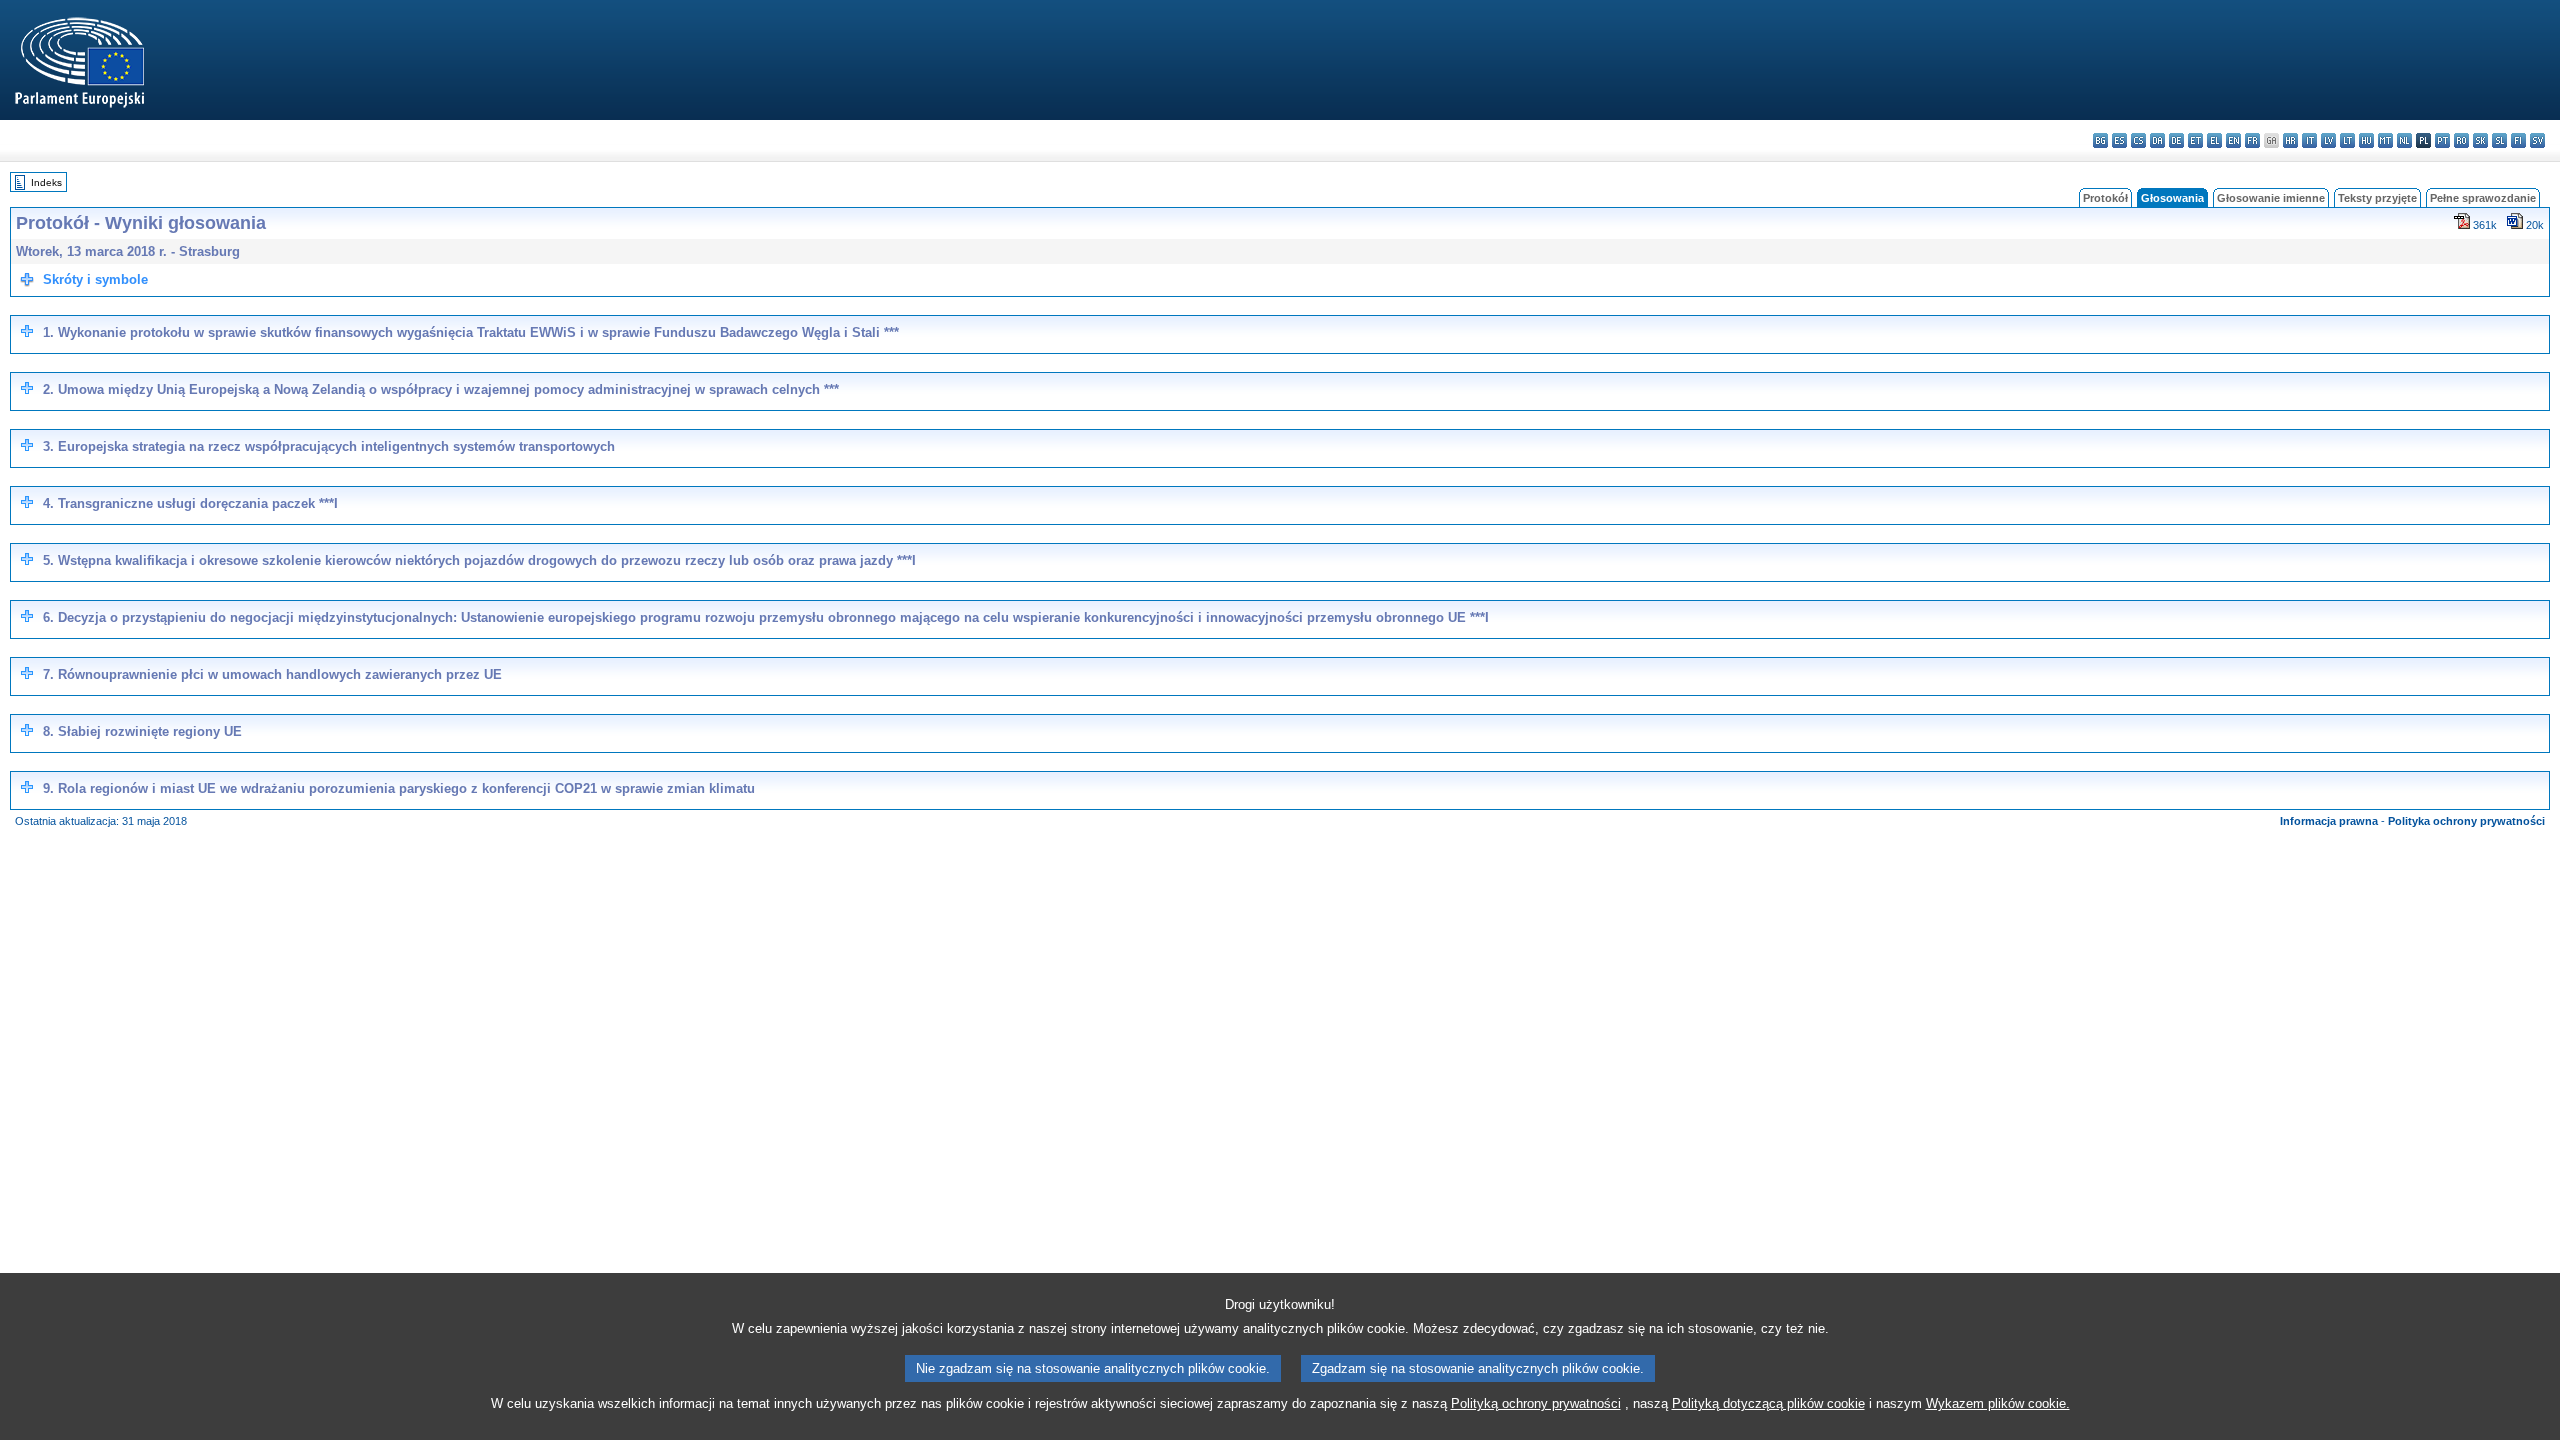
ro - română (2461, 140)
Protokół (2105, 198)
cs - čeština (2138, 140)
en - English (2233, 140)
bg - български (2100, 140)
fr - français (2252, 140)
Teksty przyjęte (2377, 198)
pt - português (2442, 140)
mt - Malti (2385, 140)
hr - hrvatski (2290, 140)
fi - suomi (2518, 140)
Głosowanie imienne (2271, 198)
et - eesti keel (2195, 140)
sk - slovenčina (2480, 140)
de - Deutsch (2176, 140)
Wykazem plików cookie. (1998, 1403)
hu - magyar (2366, 140)
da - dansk (2157, 140)
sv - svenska (2537, 140)
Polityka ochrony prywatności (2466, 821)
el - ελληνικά (2214, 140)
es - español (2119, 140)
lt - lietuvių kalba (2347, 140)
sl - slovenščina (2499, 140)
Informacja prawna (2329, 821)
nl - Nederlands (2404, 140)
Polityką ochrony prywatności (1536, 1403)
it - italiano (2309, 140)
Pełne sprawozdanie (2483, 198)
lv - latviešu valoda (2328, 140)
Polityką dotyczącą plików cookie (1768, 1403)
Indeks (46, 182)
